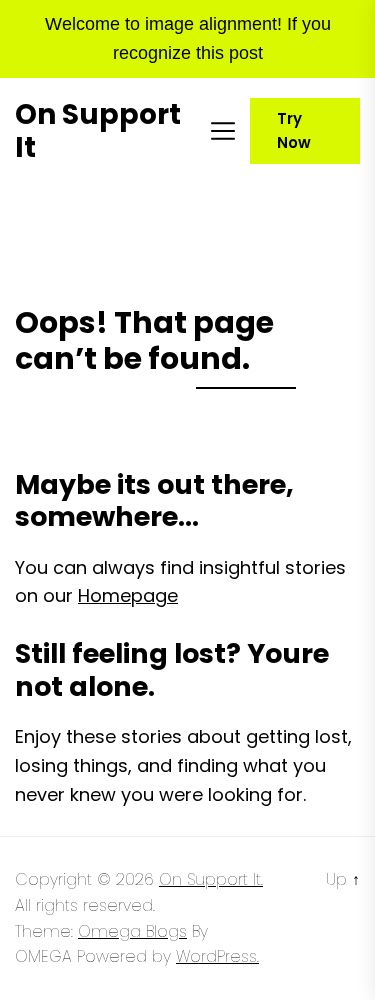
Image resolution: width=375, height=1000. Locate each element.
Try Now (294, 130)
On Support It (98, 131)
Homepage (128, 595)
